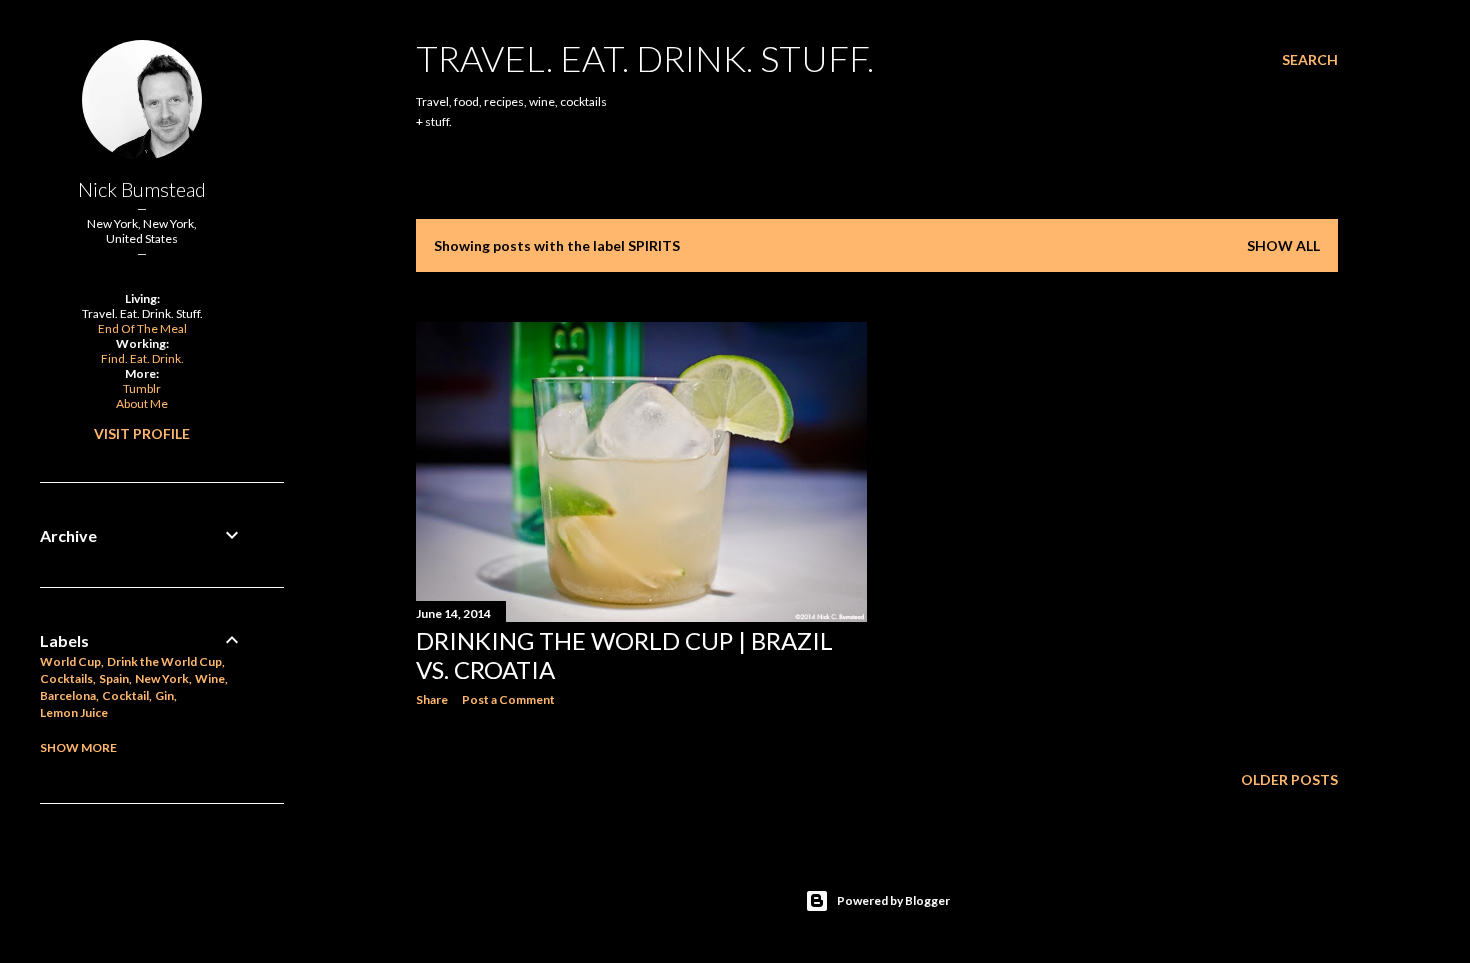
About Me (142, 403)
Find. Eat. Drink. (142, 358)
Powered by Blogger (893, 900)
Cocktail (125, 695)
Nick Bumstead (142, 189)
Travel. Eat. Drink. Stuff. (645, 58)
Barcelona (68, 695)
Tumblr (142, 388)
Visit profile (142, 433)
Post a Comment (508, 699)
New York (162, 678)
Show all (1283, 245)
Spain (114, 678)
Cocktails (66, 678)
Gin (164, 695)
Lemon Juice (74, 712)
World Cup (70, 661)
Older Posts (1289, 779)
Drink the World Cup (164, 661)
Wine (210, 678)
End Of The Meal (142, 328)
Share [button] (432, 699)
